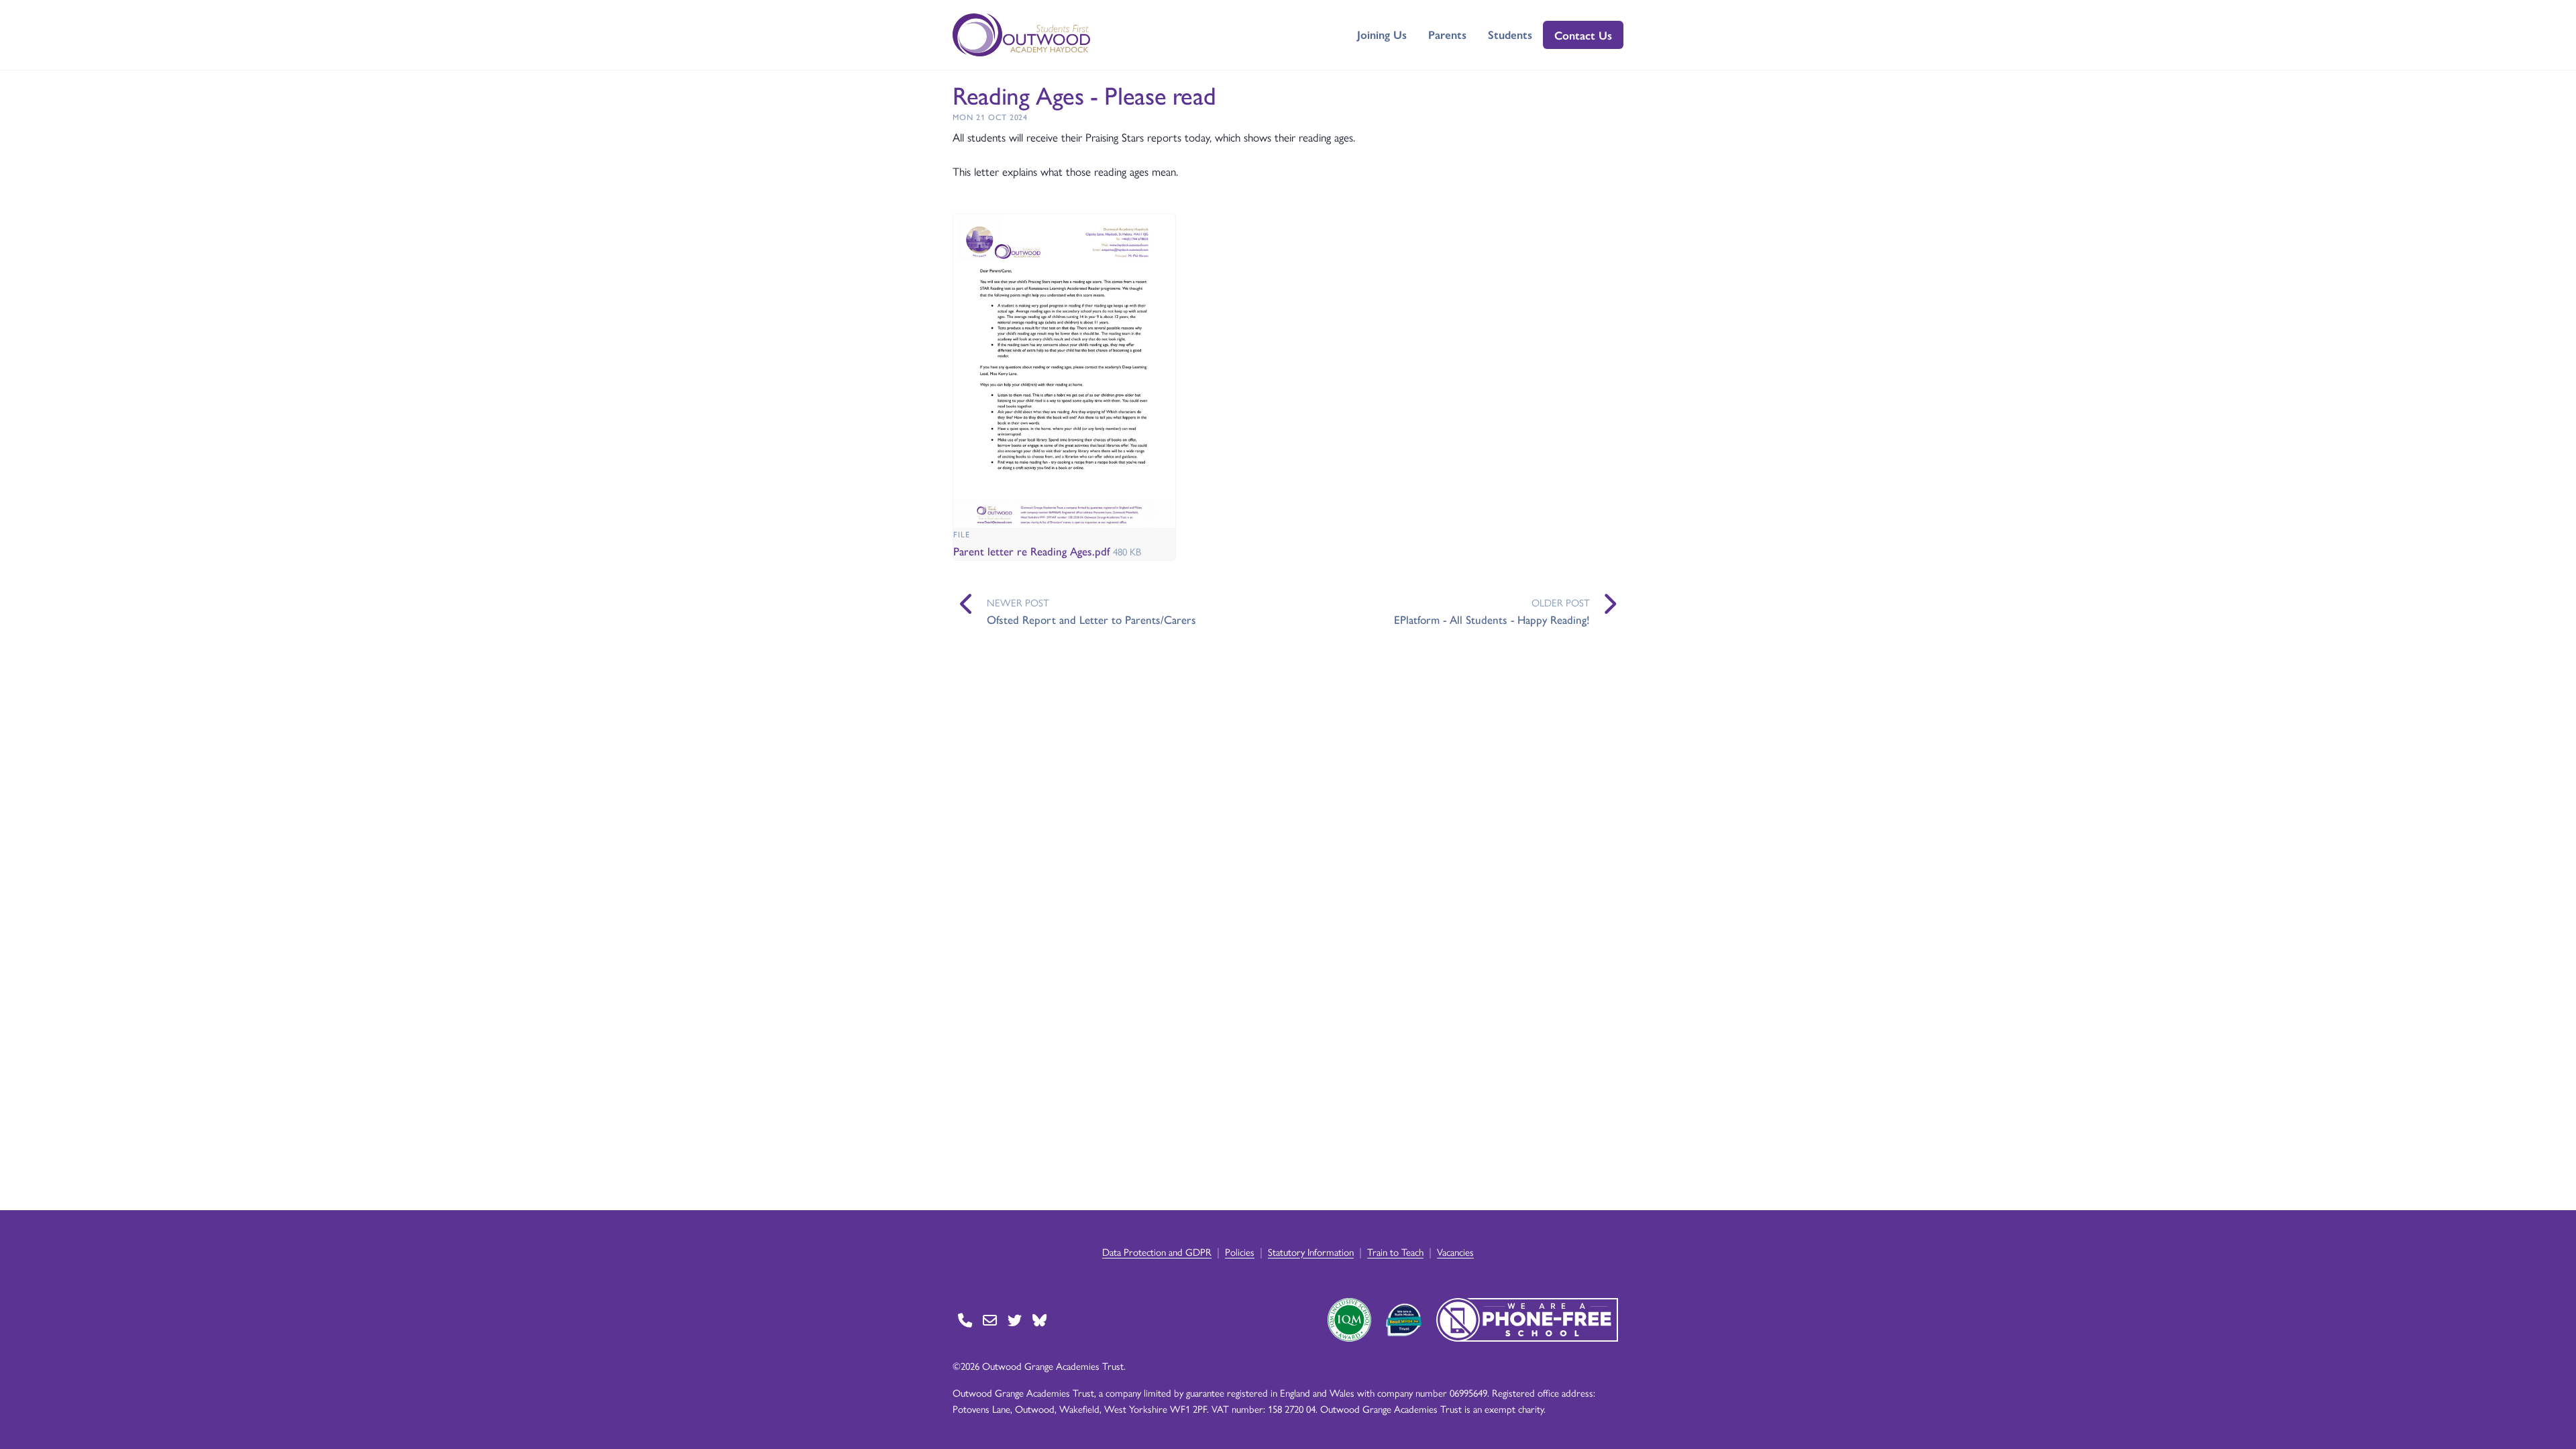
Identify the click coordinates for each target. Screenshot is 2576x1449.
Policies (1240, 1251)
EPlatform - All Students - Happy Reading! (1492, 619)
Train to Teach (1395, 1251)
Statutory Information (1311, 1251)
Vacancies (1455, 1251)
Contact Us (1583, 35)
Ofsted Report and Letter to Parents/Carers (1091, 619)
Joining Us (1382, 34)
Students (1510, 34)
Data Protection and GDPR (1157, 1251)
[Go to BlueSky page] (1039, 1320)
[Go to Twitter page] (1015, 1320)
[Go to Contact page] (965, 1320)
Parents (1447, 34)
